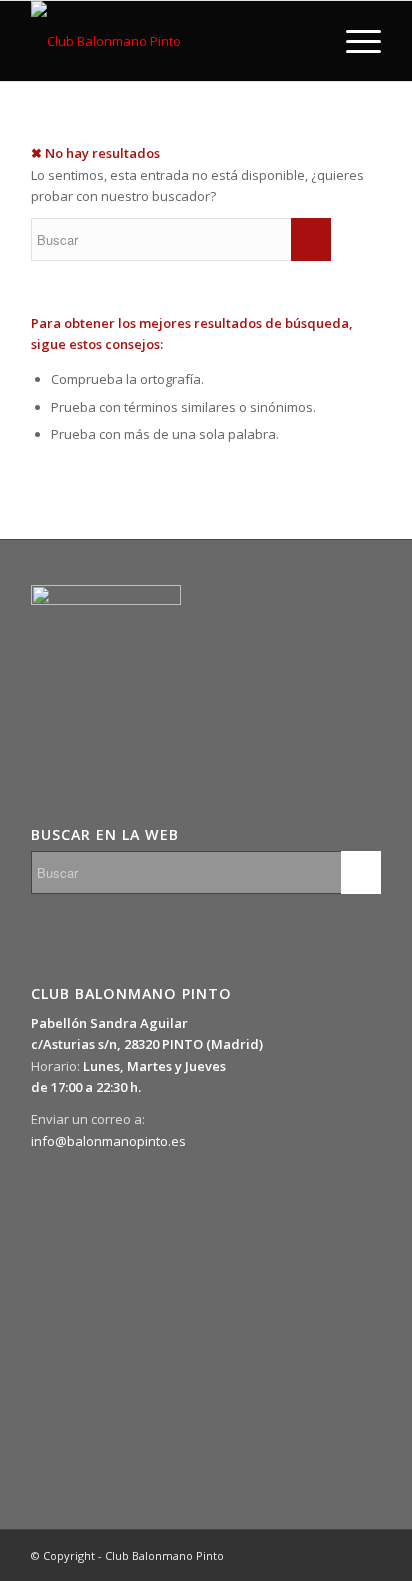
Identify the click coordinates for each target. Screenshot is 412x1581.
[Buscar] (306, 41)
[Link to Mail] (366, 1555)
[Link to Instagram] (336, 1555)
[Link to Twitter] (276, 1555)
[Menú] (353, 41)
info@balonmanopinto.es (108, 1141)
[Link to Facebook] (306, 1555)
